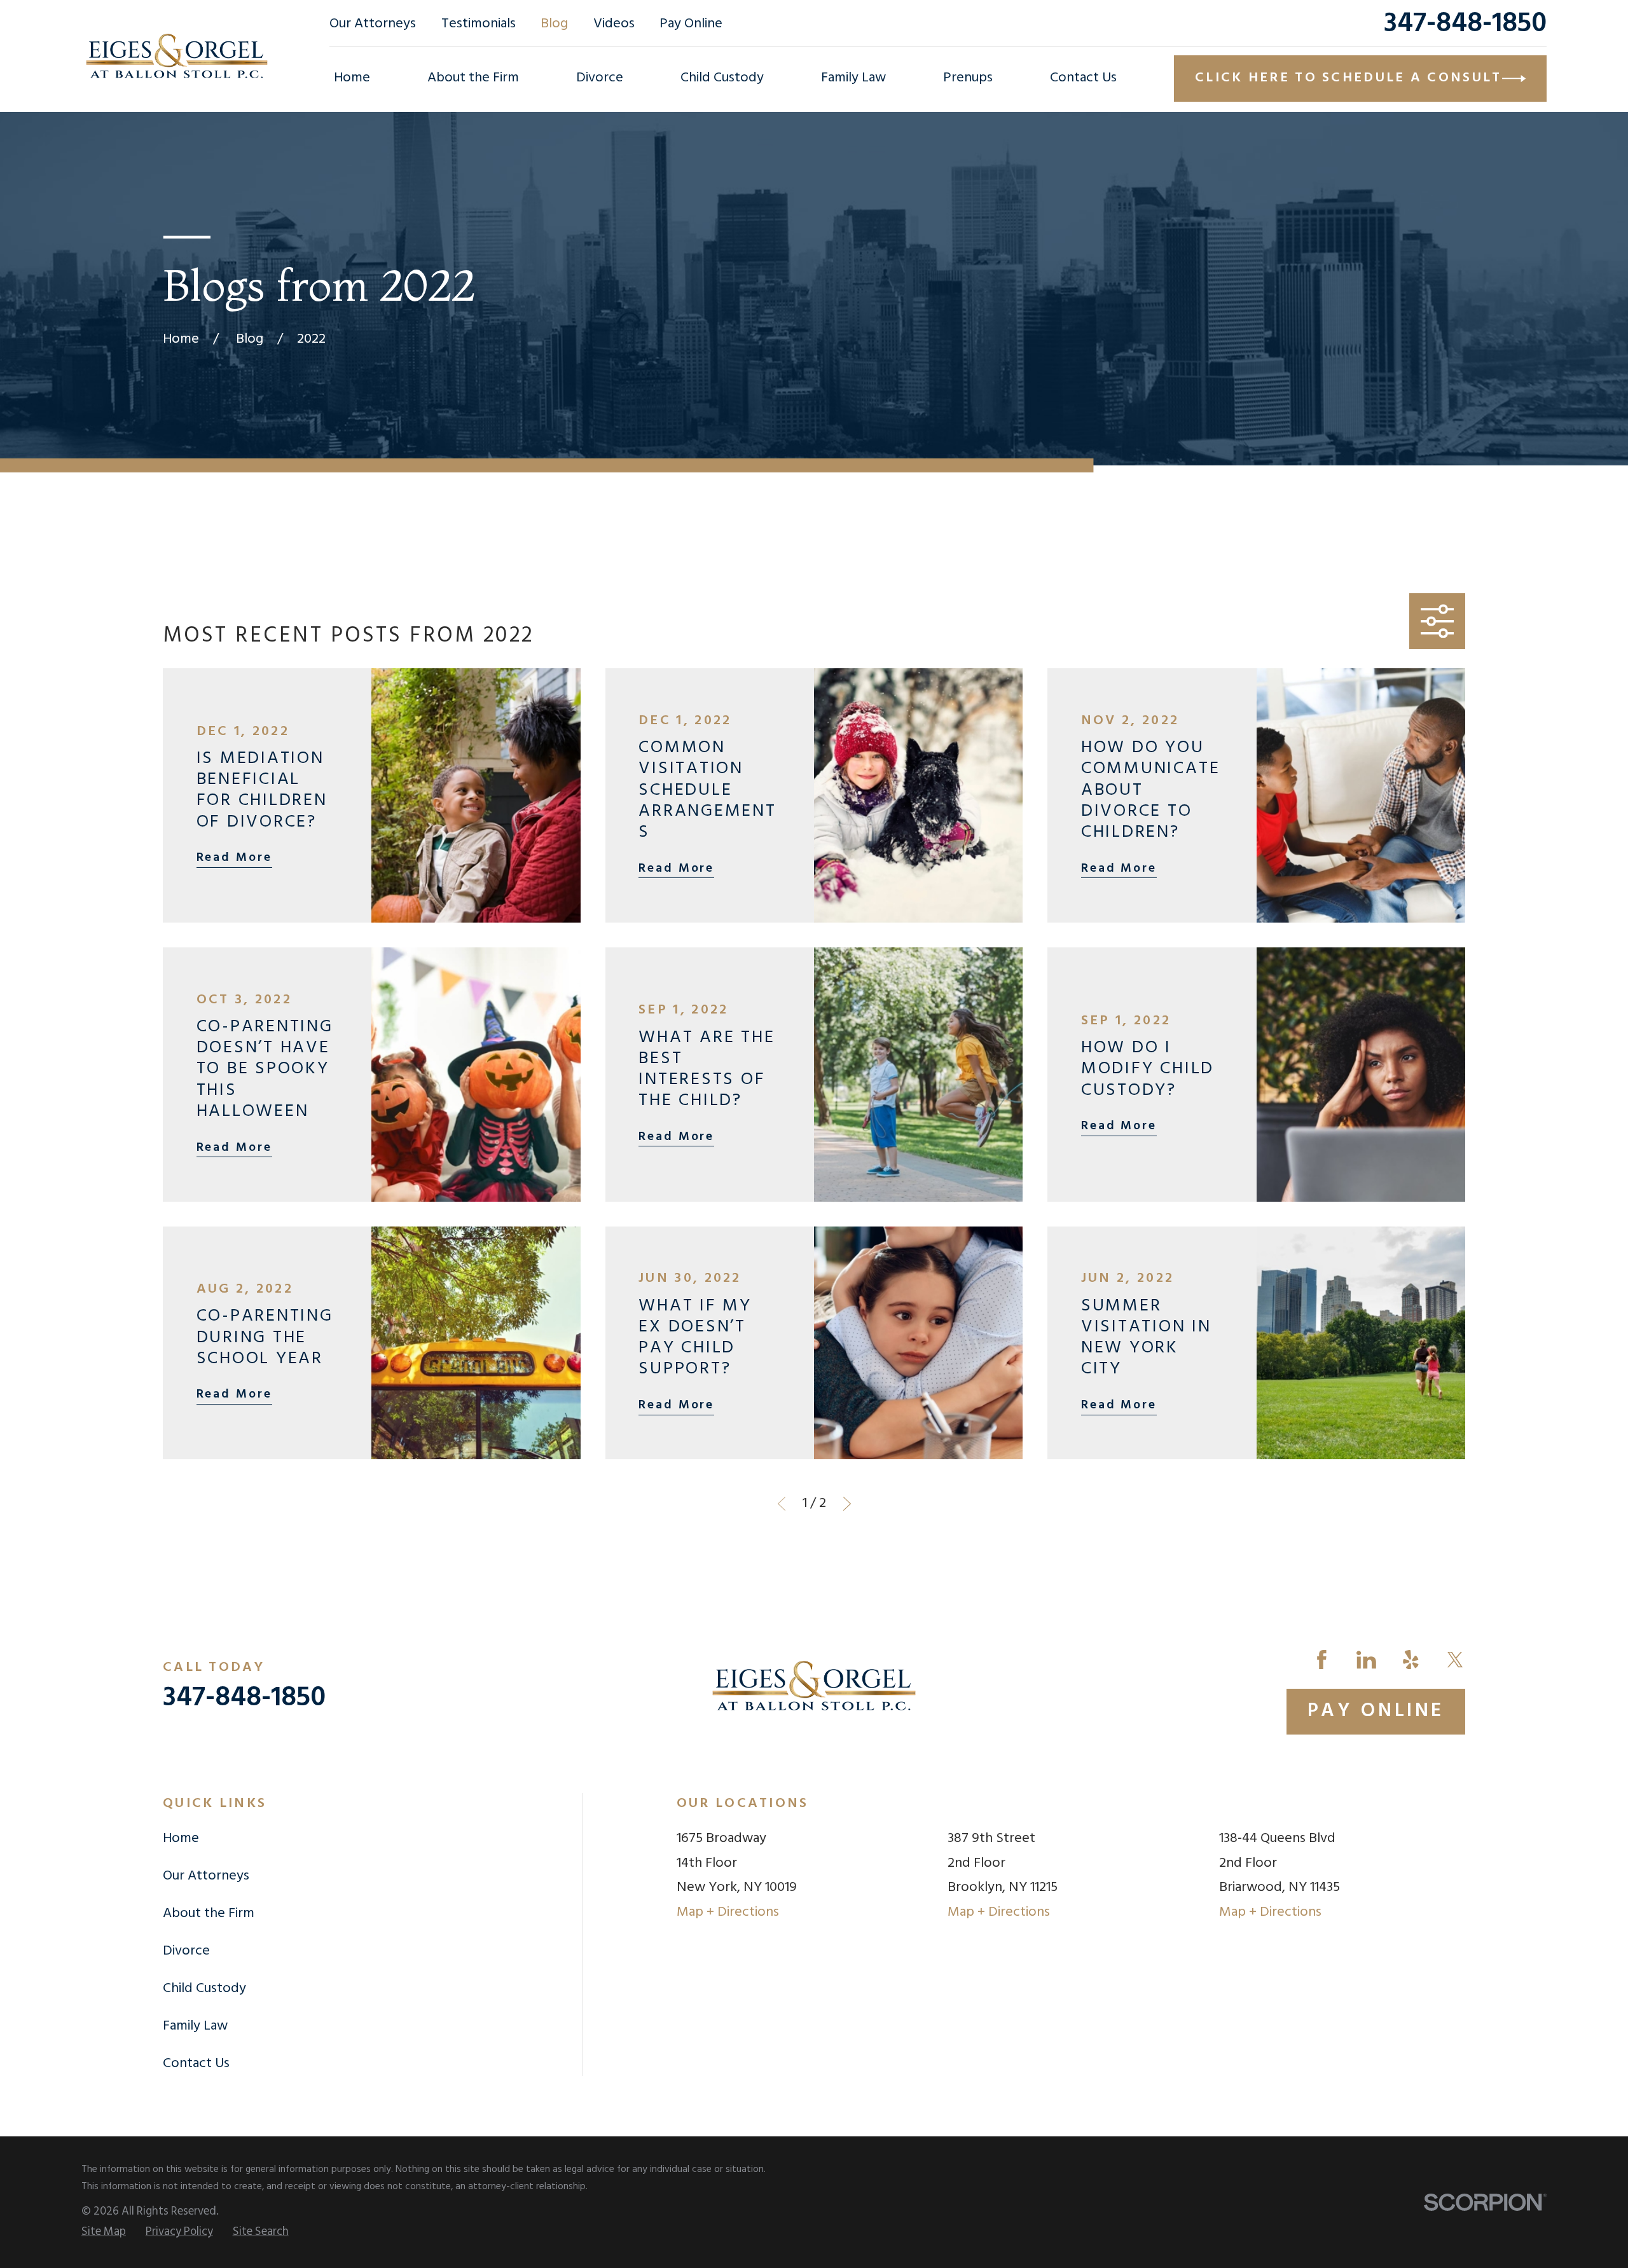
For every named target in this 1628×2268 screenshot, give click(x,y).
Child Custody (204, 1989)
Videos (614, 24)
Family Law (195, 2026)
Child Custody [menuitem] (722, 78)
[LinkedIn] (1366, 1660)
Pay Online (691, 24)
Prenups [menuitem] (968, 78)
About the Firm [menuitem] (473, 78)
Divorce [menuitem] (600, 78)
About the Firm (209, 1914)
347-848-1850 (1465, 24)
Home (181, 1838)
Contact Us (196, 2064)
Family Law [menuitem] (853, 78)
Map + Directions (728, 1912)
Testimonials (479, 24)
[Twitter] (1455, 1660)
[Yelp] (1411, 1660)
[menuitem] (104, 2232)
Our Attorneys (373, 24)
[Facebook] (1322, 1660)
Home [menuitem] (352, 78)
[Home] (177, 56)
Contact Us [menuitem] (1083, 78)
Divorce (186, 1951)
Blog (554, 24)
